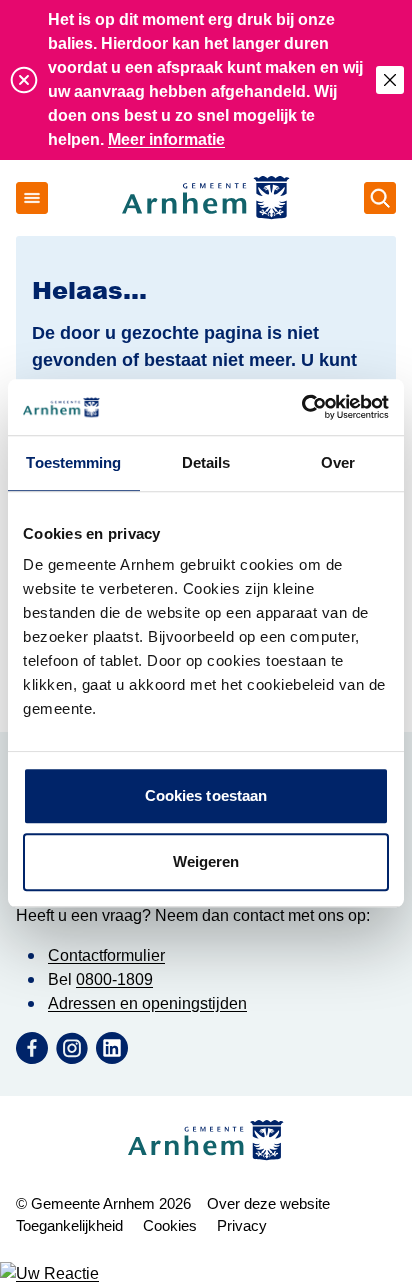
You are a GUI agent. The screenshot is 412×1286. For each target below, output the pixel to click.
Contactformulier (106, 955)
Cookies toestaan (206, 795)
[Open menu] (32, 198)
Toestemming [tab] (73, 462)
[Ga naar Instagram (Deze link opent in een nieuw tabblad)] (72, 1048)
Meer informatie (166, 139)
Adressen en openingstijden (147, 1003)
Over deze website (268, 1203)
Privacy (242, 1225)
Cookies (170, 1225)
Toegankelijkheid (69, 1225)
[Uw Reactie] (206, 1274)
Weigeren (206, 861)
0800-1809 (114, 979)
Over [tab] (338, 462)
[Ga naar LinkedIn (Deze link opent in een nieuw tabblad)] (112, 1048)
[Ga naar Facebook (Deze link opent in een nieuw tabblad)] (32, 1048)
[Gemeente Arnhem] (205, 198)
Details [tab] (206, 462)
